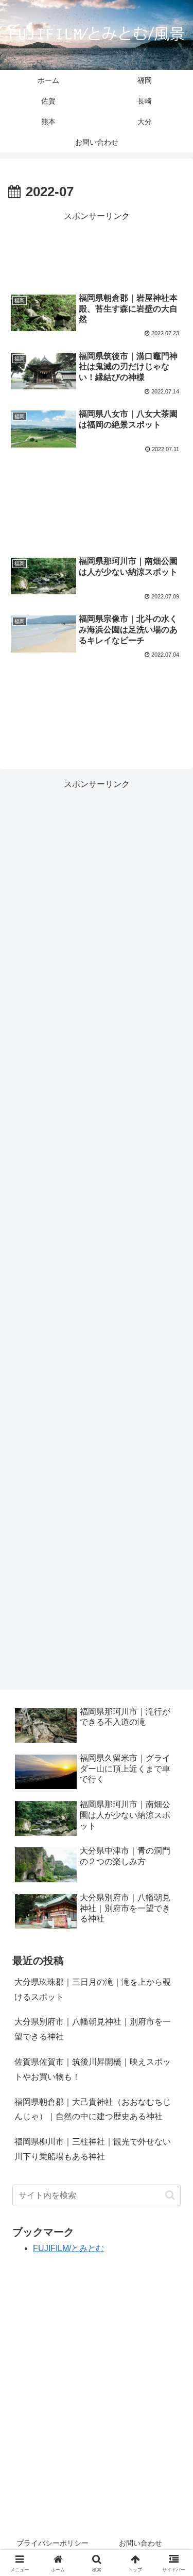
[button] (170, 2195)
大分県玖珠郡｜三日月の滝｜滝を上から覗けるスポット (93, 1989)
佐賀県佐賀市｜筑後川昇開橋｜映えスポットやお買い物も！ (93, 2069)
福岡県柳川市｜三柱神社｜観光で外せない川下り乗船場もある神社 (93, 2149)
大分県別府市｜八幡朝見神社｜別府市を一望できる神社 (93, 2029)
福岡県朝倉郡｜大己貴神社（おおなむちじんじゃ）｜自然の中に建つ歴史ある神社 (93, 2109)
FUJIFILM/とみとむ (68, 2248)
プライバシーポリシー (52, 2543)
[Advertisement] (97, 250)
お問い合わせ (141, 2543)
